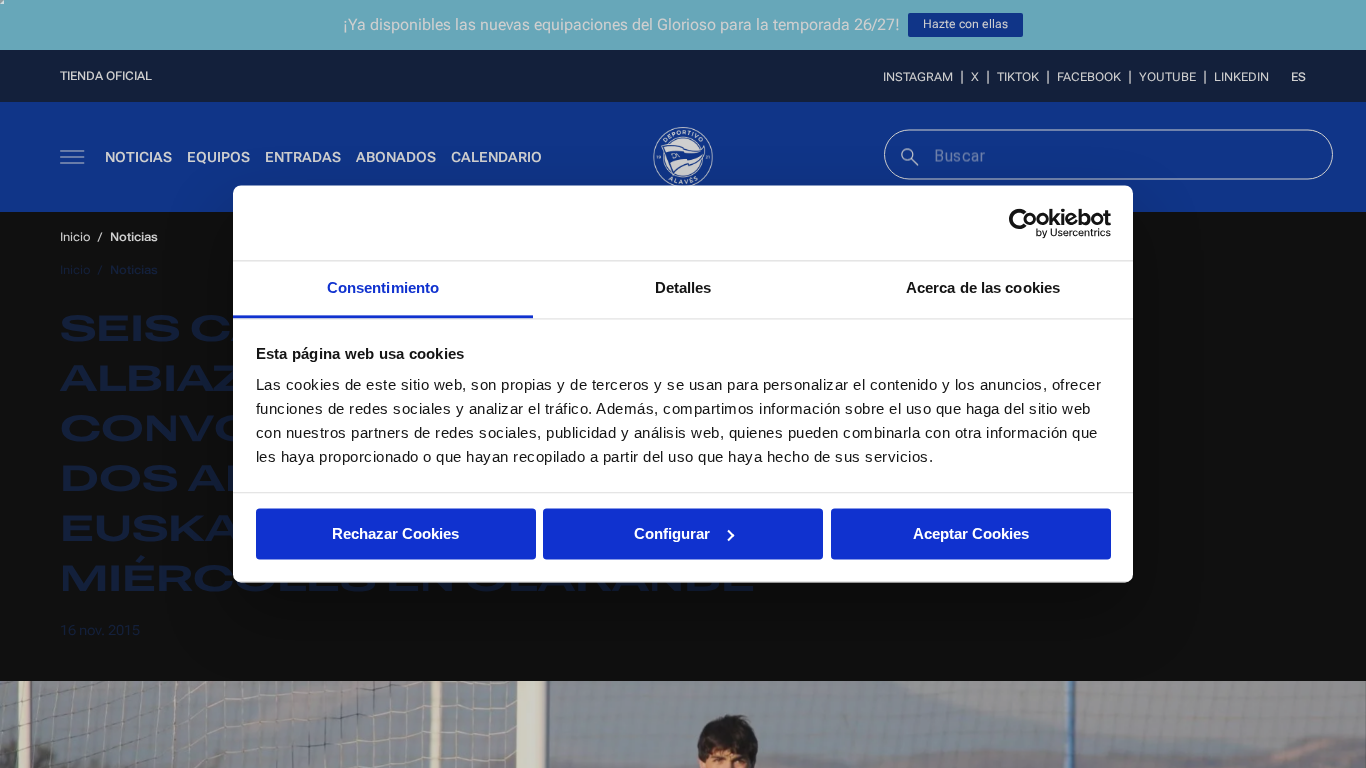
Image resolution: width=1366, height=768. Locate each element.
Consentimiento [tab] (383, 287)
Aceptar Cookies (971, 533)
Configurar (672, 533)
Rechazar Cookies (395, 533)
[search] (907, 154)
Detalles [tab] (683, 287)
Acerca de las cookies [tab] (983, 287)
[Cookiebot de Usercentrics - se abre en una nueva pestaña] (1023, 223)
